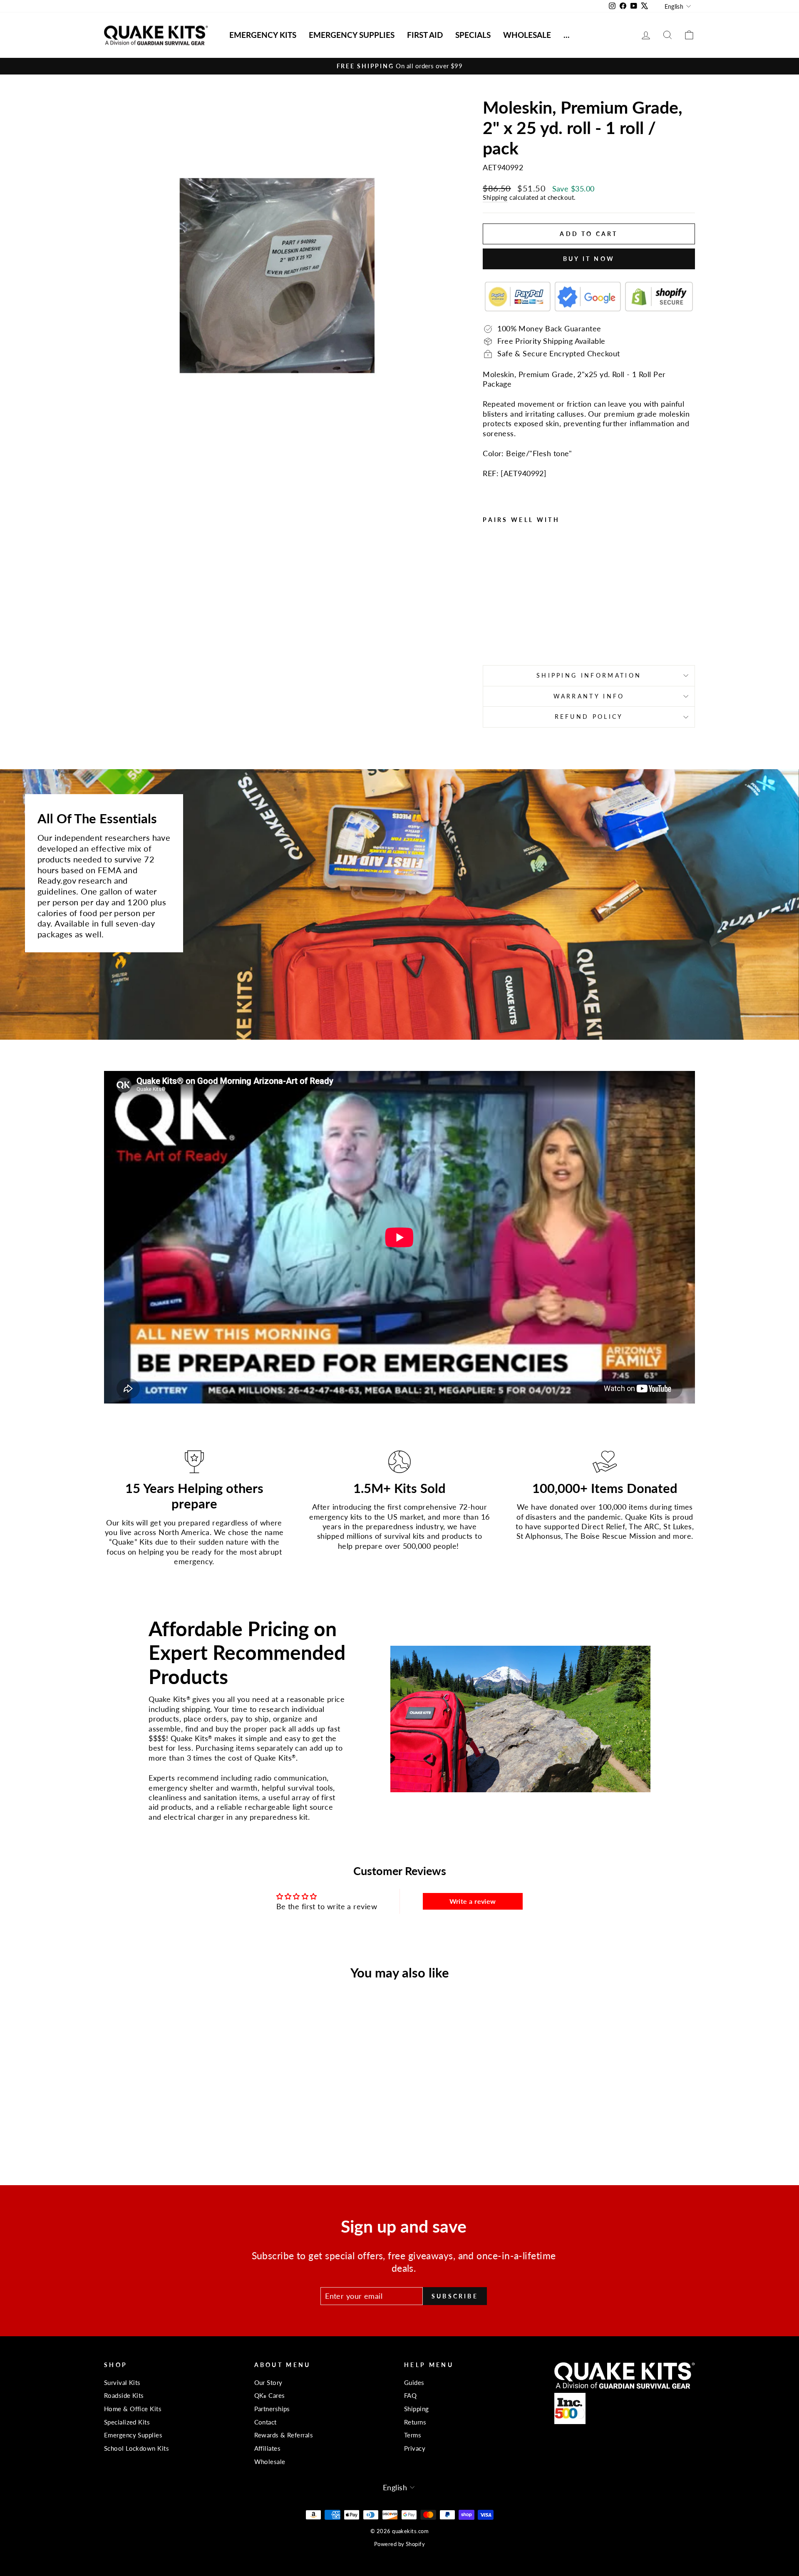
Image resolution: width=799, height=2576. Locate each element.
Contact (266, 2422)
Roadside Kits (124, 2395)
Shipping (495, 197)
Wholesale (527, 35)
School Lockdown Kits (136, 2448)
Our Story (268, 2382)
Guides (414, 2382)
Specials (473, 35)
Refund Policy (589, 717)
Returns (415, 2422)
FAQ (410, 2395)
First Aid (425, 35)
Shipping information (589, 675)
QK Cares (270, 2395)
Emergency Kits (263, 35)
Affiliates (268, 2448)
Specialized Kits (127, 2422)
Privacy (415, 2448)
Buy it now (589, 259)
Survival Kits (122, 2382)
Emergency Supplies (352, 35)
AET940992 (524, 473)
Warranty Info (589, 696)
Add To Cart (175, 2097)
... (567, 35)
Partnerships (272, 2409)
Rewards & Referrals (284, 2435)
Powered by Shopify (399, 2544)
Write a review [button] (473, 1901)
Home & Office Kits (133, 2409)
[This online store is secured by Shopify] (659, 296)
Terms (413, 2435)
